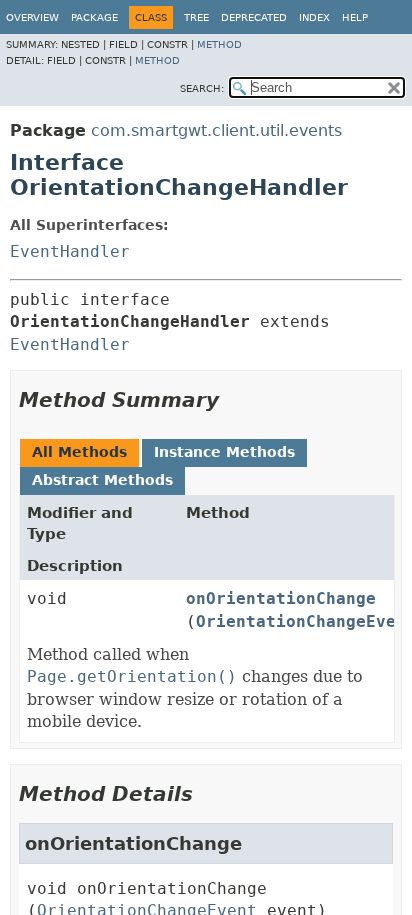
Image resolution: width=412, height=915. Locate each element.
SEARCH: (202, 88)
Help (355, 17)
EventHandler (70, 251)
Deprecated (254, 17)
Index (314, 17)
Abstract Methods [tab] (102, 480)
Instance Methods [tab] (224, 452)
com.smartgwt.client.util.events (216, 130)
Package (94, 17)
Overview (32, 17)
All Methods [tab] (79, 452)
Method (219, 44)
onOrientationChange (281, 598)
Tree (196, 17)
